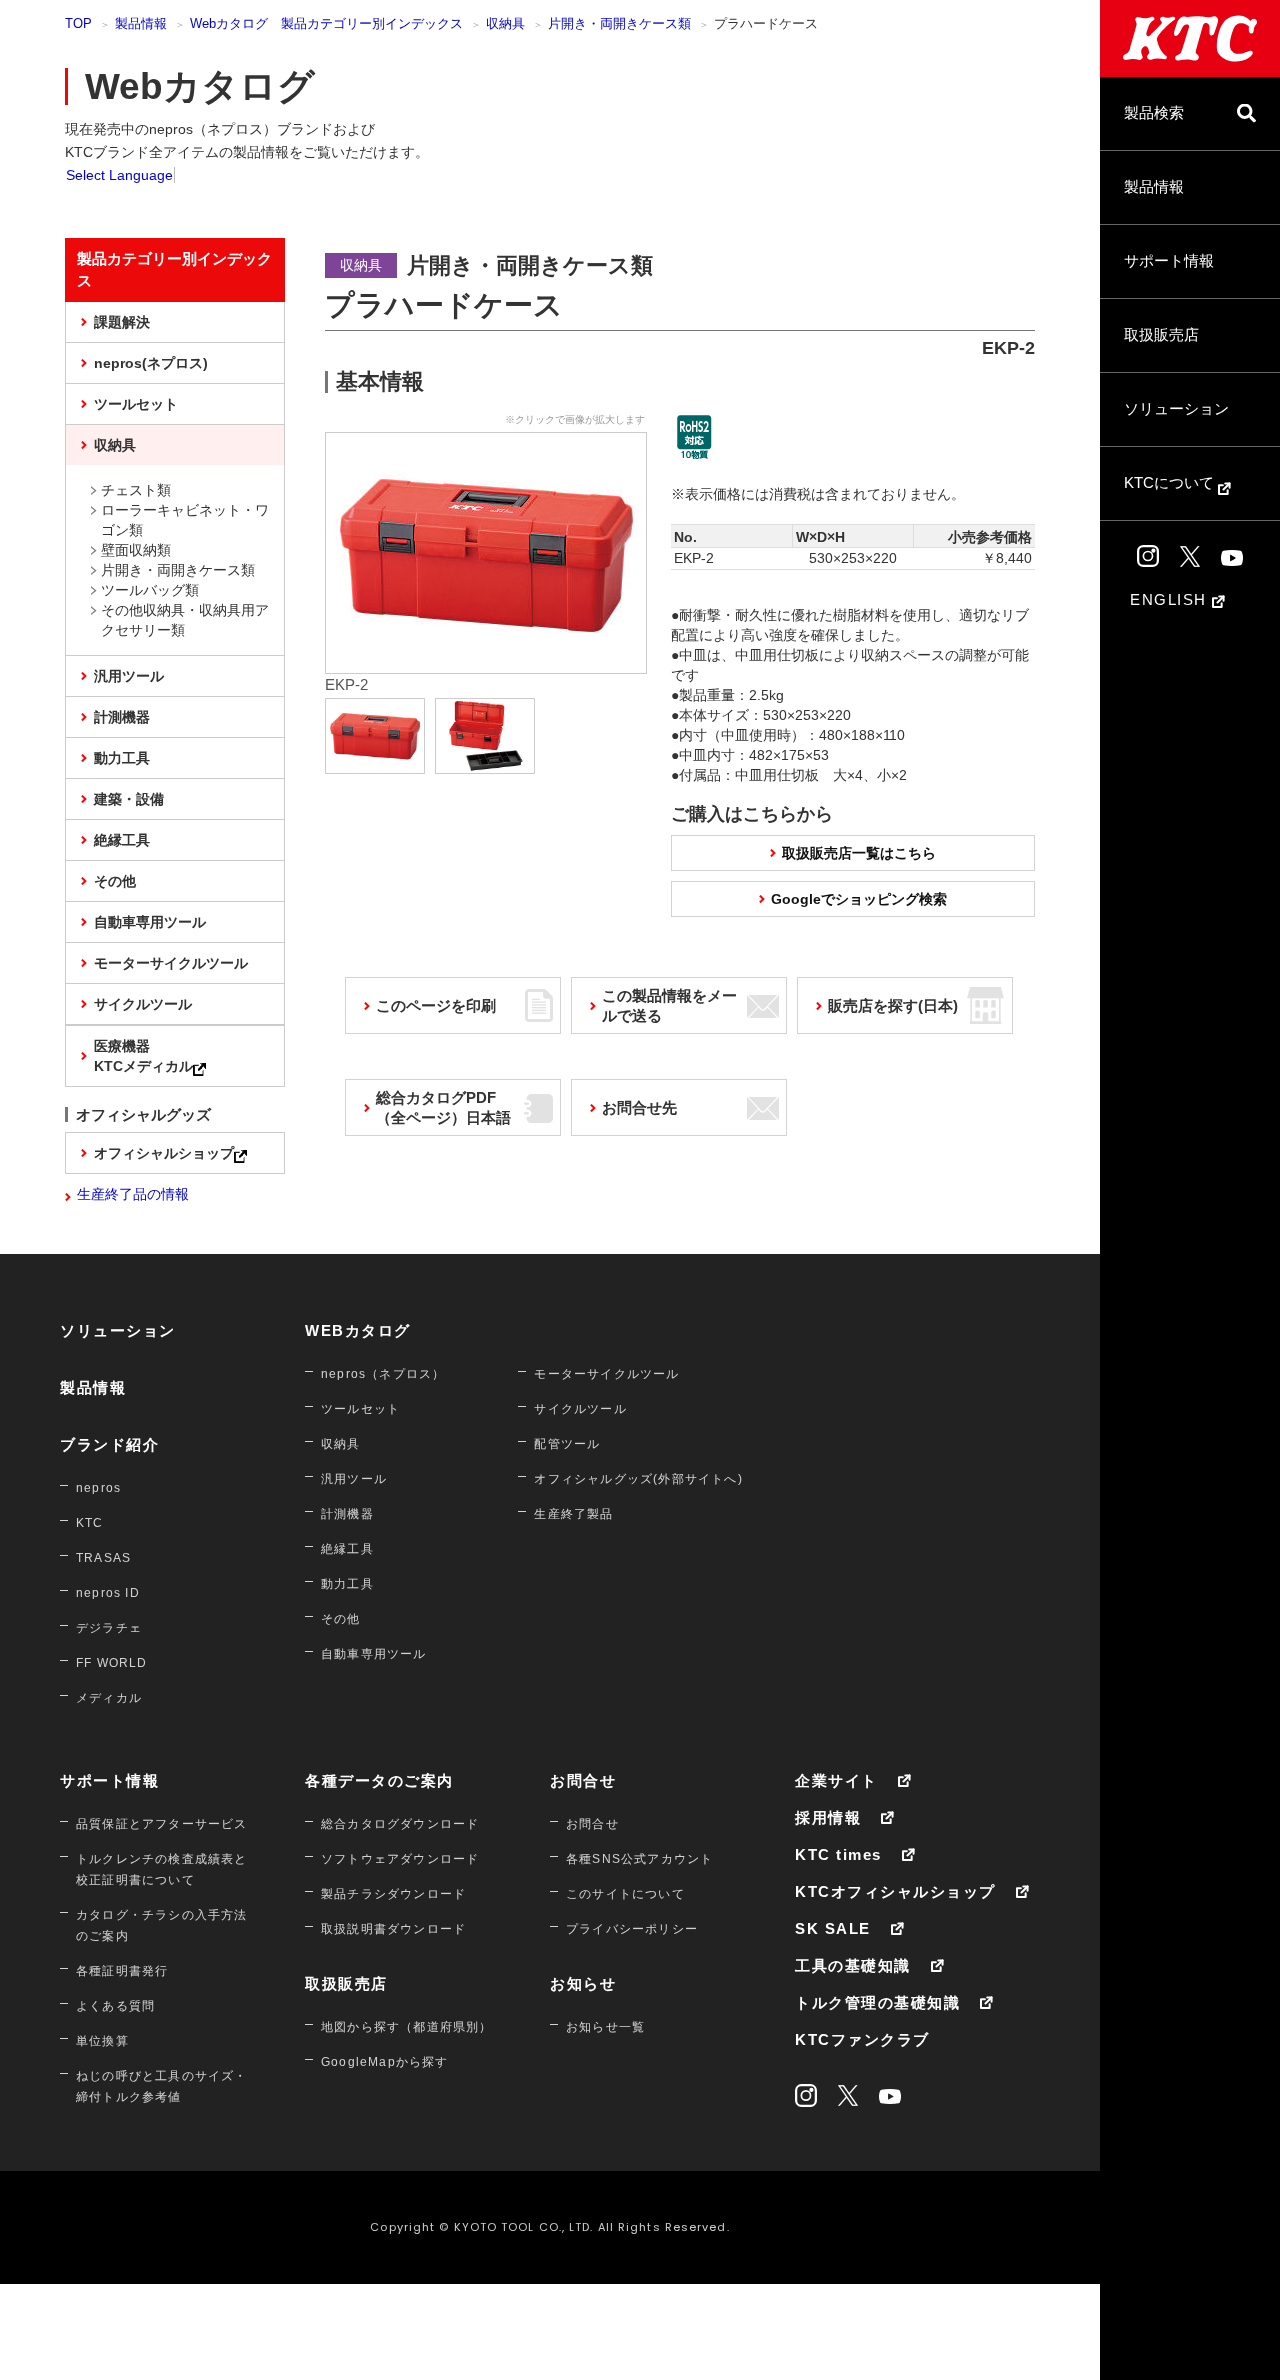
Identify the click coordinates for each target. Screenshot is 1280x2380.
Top (78, 23)
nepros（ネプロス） (383, 1374)
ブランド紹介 (109, 1444)
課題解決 (122, 322)
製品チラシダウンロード (393, 1894)
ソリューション (1176, 408)
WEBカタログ (358, 1330)
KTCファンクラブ (862, 2039)
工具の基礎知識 (853, 1965)
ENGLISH (1171, 599)
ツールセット (136, 404)
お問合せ (583, 1780)
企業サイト (836, 1780)
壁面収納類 (136, 550)
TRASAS (103, 1558)
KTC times (838, 1854)
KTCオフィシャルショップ (895, 1891)
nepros (98, 1488)
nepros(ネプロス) (151, 363)
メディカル (109, 1698)
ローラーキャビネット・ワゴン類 (185, 520)
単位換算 (102, 2041)
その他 (115, 881)
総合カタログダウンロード (400, 1824)
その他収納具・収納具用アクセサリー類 (185, 620)
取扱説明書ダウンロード (393, 1929)
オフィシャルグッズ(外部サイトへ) (638, 1479)
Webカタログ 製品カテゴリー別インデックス (326, 23)
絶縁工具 (122, 840)
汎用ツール (129, 676)
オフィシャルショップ (164, 1153)
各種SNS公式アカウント (639, 1859)
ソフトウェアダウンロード (400, 1859)
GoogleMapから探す (385, 2062)
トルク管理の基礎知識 (877, 2002)
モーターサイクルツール (171, 963)
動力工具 (122, 758)
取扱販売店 (1161, 334)
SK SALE (833, 1928)
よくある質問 (115, 2006)
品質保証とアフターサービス (162, 1824)
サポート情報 (1169, 260)
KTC (90, 1523)
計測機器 (122, 717)
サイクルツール (143, 1004)
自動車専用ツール (150, 922)
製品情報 (1154, 186)
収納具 (505, 23)
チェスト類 (136, 490)
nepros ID (108, 1593)
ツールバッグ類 (150, 590)
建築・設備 (129, 799)
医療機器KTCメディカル (143, 1056)
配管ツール (567, 1444)
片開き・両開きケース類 (619, 23)
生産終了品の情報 (133, 1194)
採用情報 (828, 1817)
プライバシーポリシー (632, 1929)
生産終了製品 (573, 1514)
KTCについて (1171, 482)
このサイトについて (625, 1894)
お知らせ (583, 1983)
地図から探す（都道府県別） (407, 2027)
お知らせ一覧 (605, 2027)
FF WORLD (112, 1663)
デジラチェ (109, 1628)
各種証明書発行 (122, 1971)
